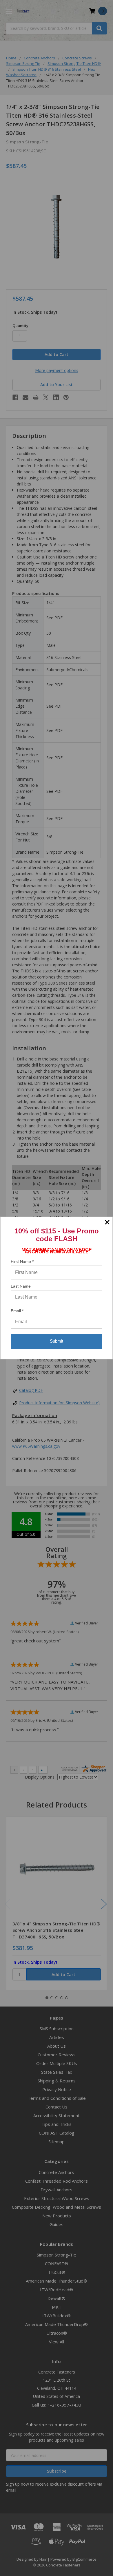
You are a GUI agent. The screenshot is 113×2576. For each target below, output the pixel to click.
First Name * (22, 1261)
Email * (17, 1311)
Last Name (21, 1286)
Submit (57, 1341)
